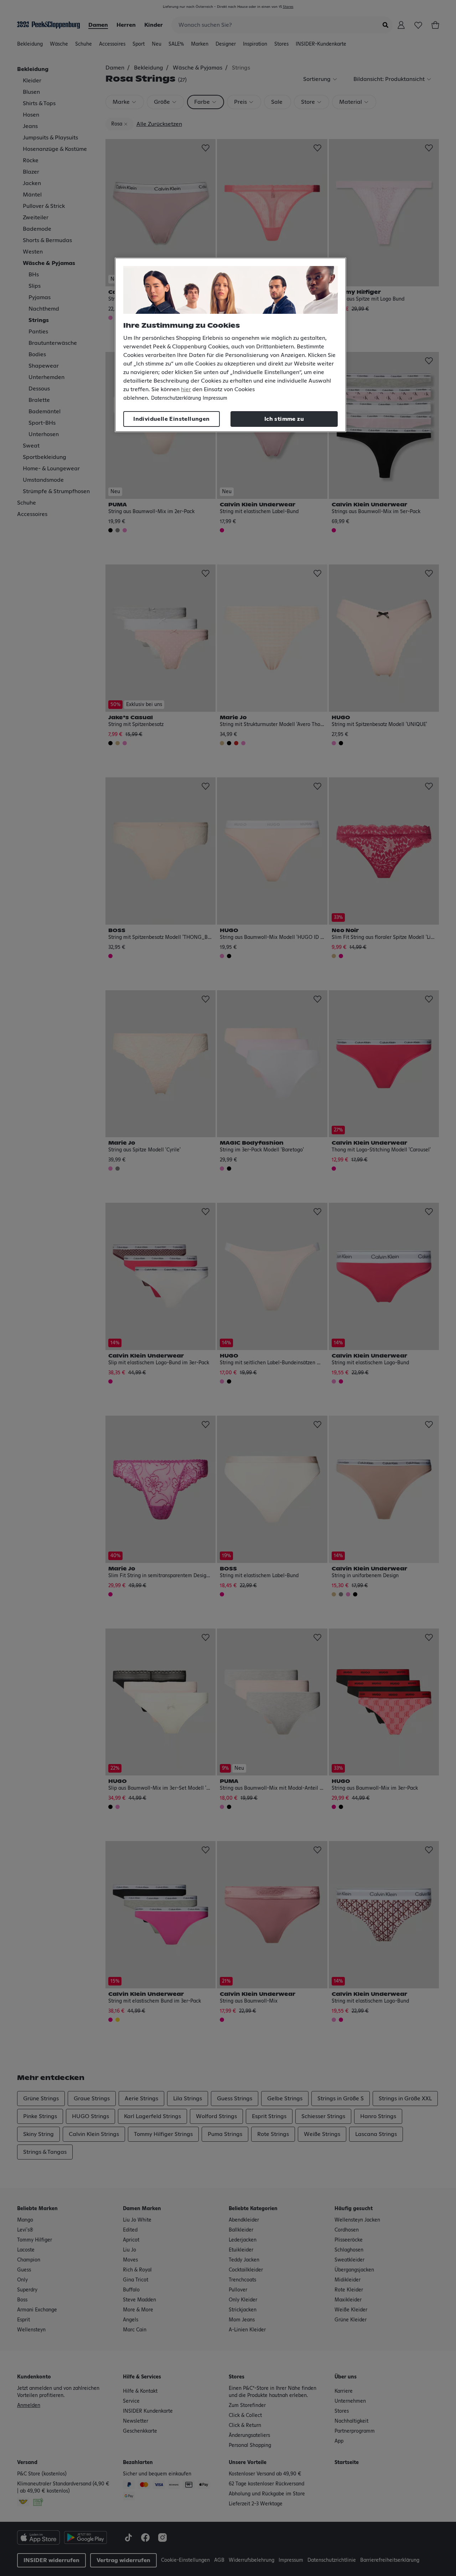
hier (186, 389)
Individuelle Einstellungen (171, 419)
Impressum (215, 398)
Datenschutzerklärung (176, 398)
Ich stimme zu (284, 419)
